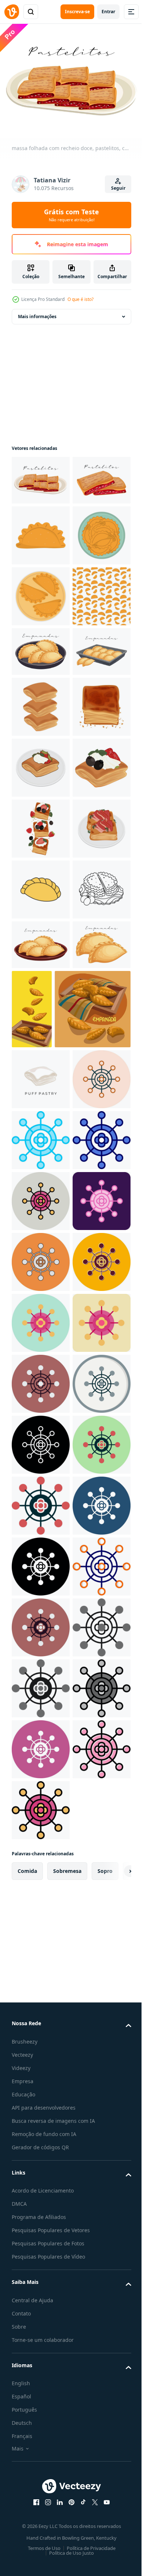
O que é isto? (80, 299)
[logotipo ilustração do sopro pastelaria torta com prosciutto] (41, 1228)
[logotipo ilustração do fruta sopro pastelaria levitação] (41, 1167)
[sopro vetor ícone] (41, 1680)
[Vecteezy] (12, 12)
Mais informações (37, 312)
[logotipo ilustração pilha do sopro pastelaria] (41, 923)
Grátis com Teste (71, 215)
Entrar (108, 12)
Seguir (118, 188)
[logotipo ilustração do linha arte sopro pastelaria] (41, 984)
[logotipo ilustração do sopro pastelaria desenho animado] (41, 1045)
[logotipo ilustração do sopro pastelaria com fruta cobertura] (41, 1106)
